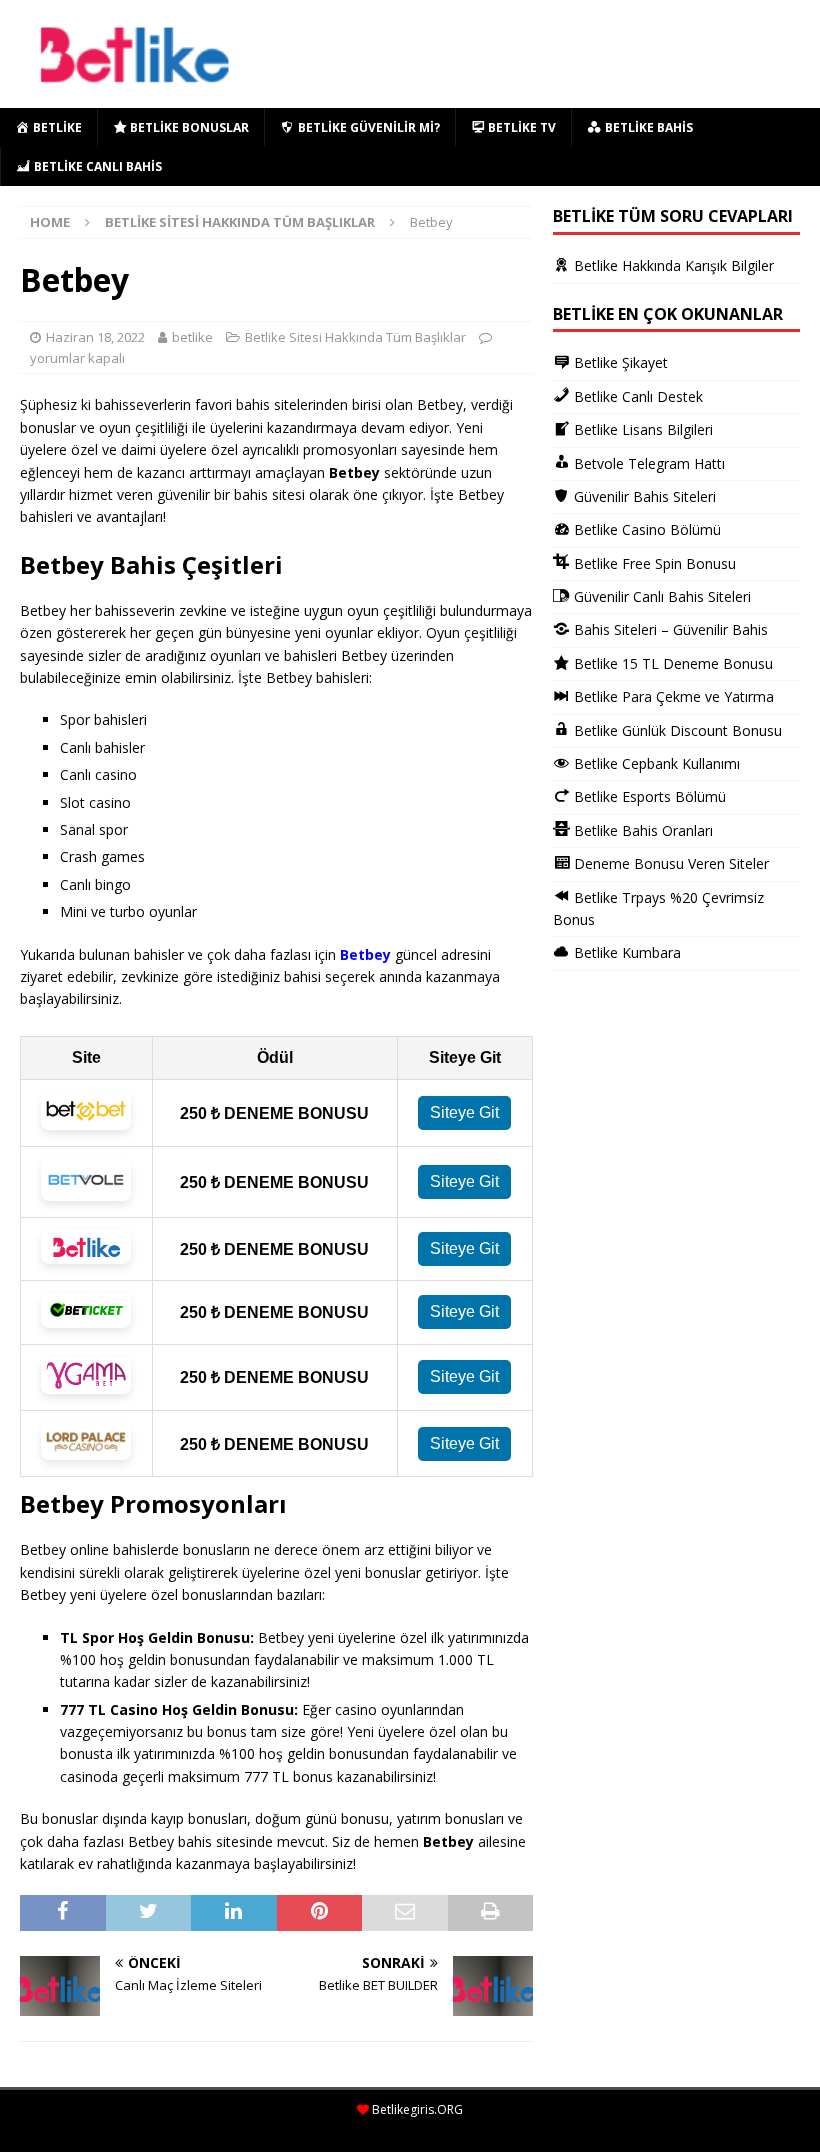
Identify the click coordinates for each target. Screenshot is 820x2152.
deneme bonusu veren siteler (119, 2129)
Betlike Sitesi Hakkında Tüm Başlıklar (355, 337)
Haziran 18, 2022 (95, 337)
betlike (192, 337)
